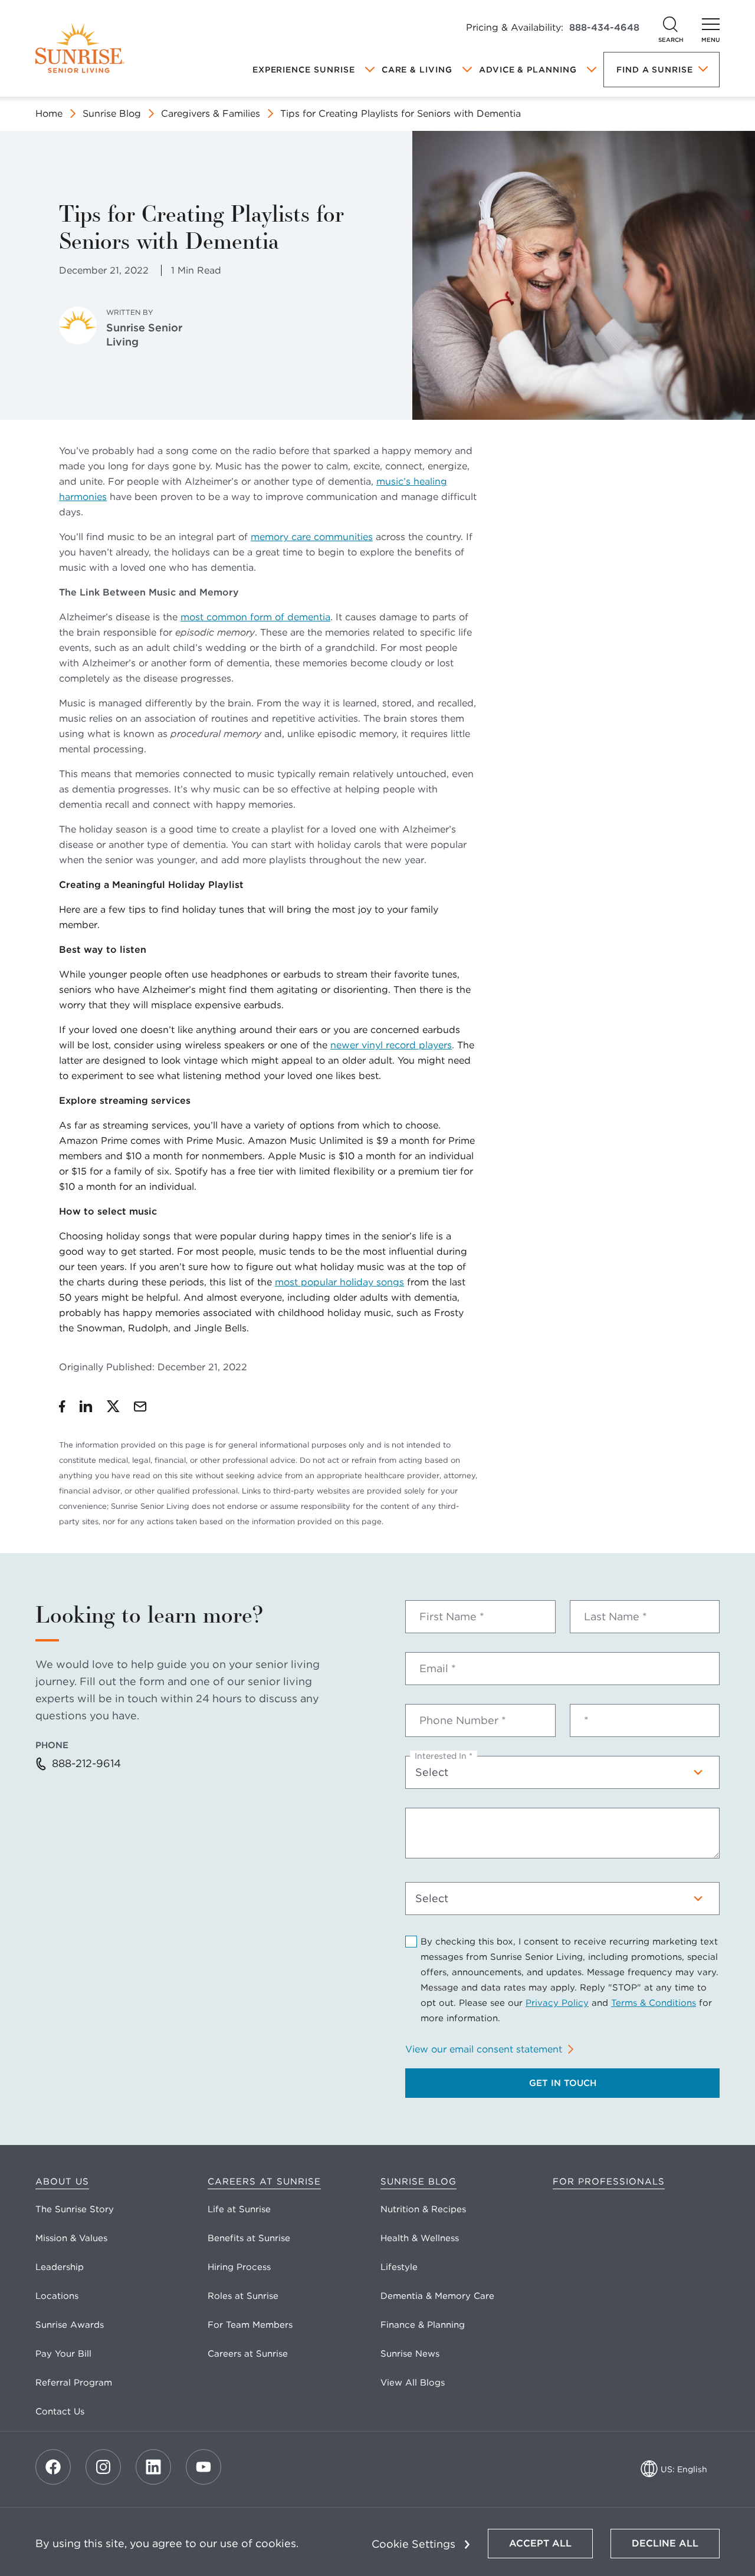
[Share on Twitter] (113, 1406)
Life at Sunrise (239, 2209)
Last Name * (616, 1617)
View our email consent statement (484, 2049)
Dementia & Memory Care (437, 2296)
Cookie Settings (413, 2544)
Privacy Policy (557, 2003)
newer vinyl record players (391, 1045)
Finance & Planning (423, 2325)
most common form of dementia (255, 617)
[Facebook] (53, 2467)
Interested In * (444, 1756)
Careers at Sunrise (264, 2182)
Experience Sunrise (304, 70)
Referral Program (74, 2383)
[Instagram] (103, 2467)
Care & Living (417, 70)
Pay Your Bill (63, 2354)
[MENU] (711, 24)
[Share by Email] (140, 1406)
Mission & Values (71, 2238)
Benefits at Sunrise (249, 2238)
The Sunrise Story (75, 2209)
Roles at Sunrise (243, 2296)
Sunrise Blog (112, 113)
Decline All (665, 2543)
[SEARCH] (671, 24)
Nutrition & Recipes (423, 2209)
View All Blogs (413, 2383)
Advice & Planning (528, 70)
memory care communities (312, 537)
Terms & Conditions (654, 2003)
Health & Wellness (420, 2238)
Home (49, 113)
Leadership (60, 2267)
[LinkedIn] (153, 2467)
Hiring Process (239, 2267)
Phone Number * (463, 1720)
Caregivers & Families (211, 113)
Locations (57, 2296)
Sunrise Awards (70, 2325)
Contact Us (60, 2411)
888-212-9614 (86, 1763)
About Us (62, 2182)
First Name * (452, 1617)
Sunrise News (410, 2354)
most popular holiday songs (339, 1282)
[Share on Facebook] (62, 1406)
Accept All (540, 2543)
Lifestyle (399, 2267)
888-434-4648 (604, 27)
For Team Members (250, 2325)
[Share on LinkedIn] (86, 1406)
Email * (438, 1669)
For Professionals (609, 2182)
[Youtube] (203, 2467)
